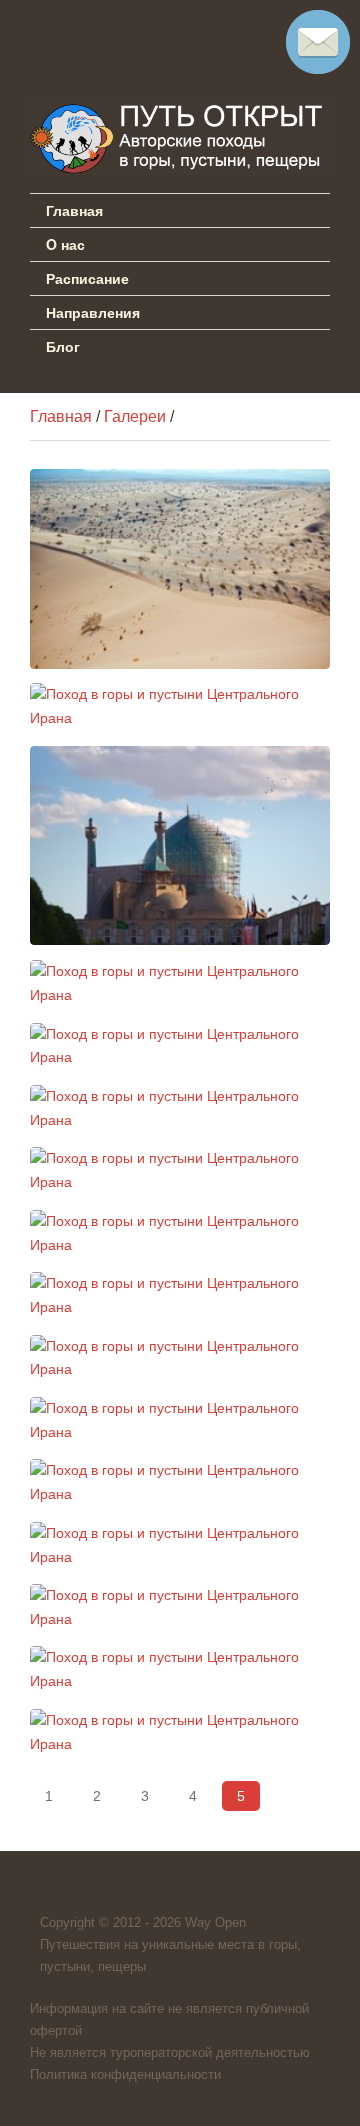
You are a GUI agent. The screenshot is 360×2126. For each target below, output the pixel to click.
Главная (74, 210)
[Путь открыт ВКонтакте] (46, 34)
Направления (93, 312)
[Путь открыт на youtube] (158, 34)
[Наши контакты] (318, 69)
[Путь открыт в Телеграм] (102, 34)
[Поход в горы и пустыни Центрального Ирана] (180, 569)
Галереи (135, 416)
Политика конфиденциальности (125, 2074)
